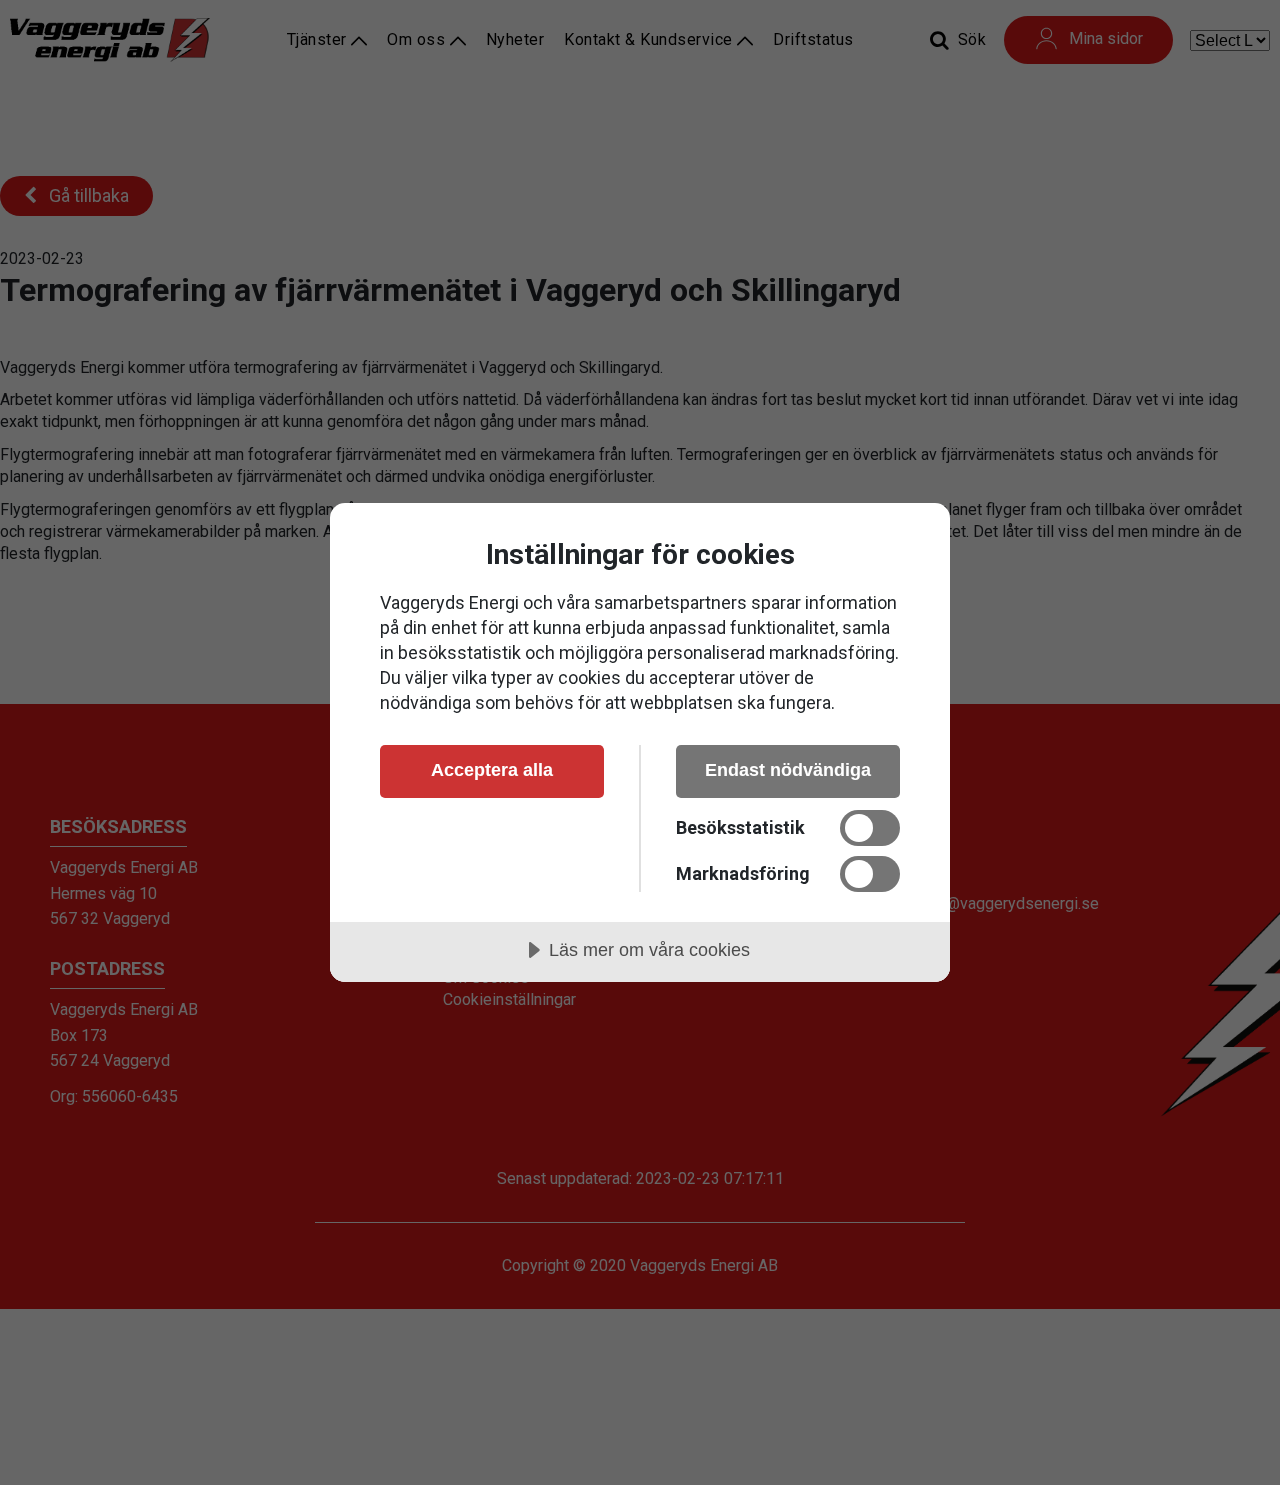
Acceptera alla (492, 770)
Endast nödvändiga (788, 770)
